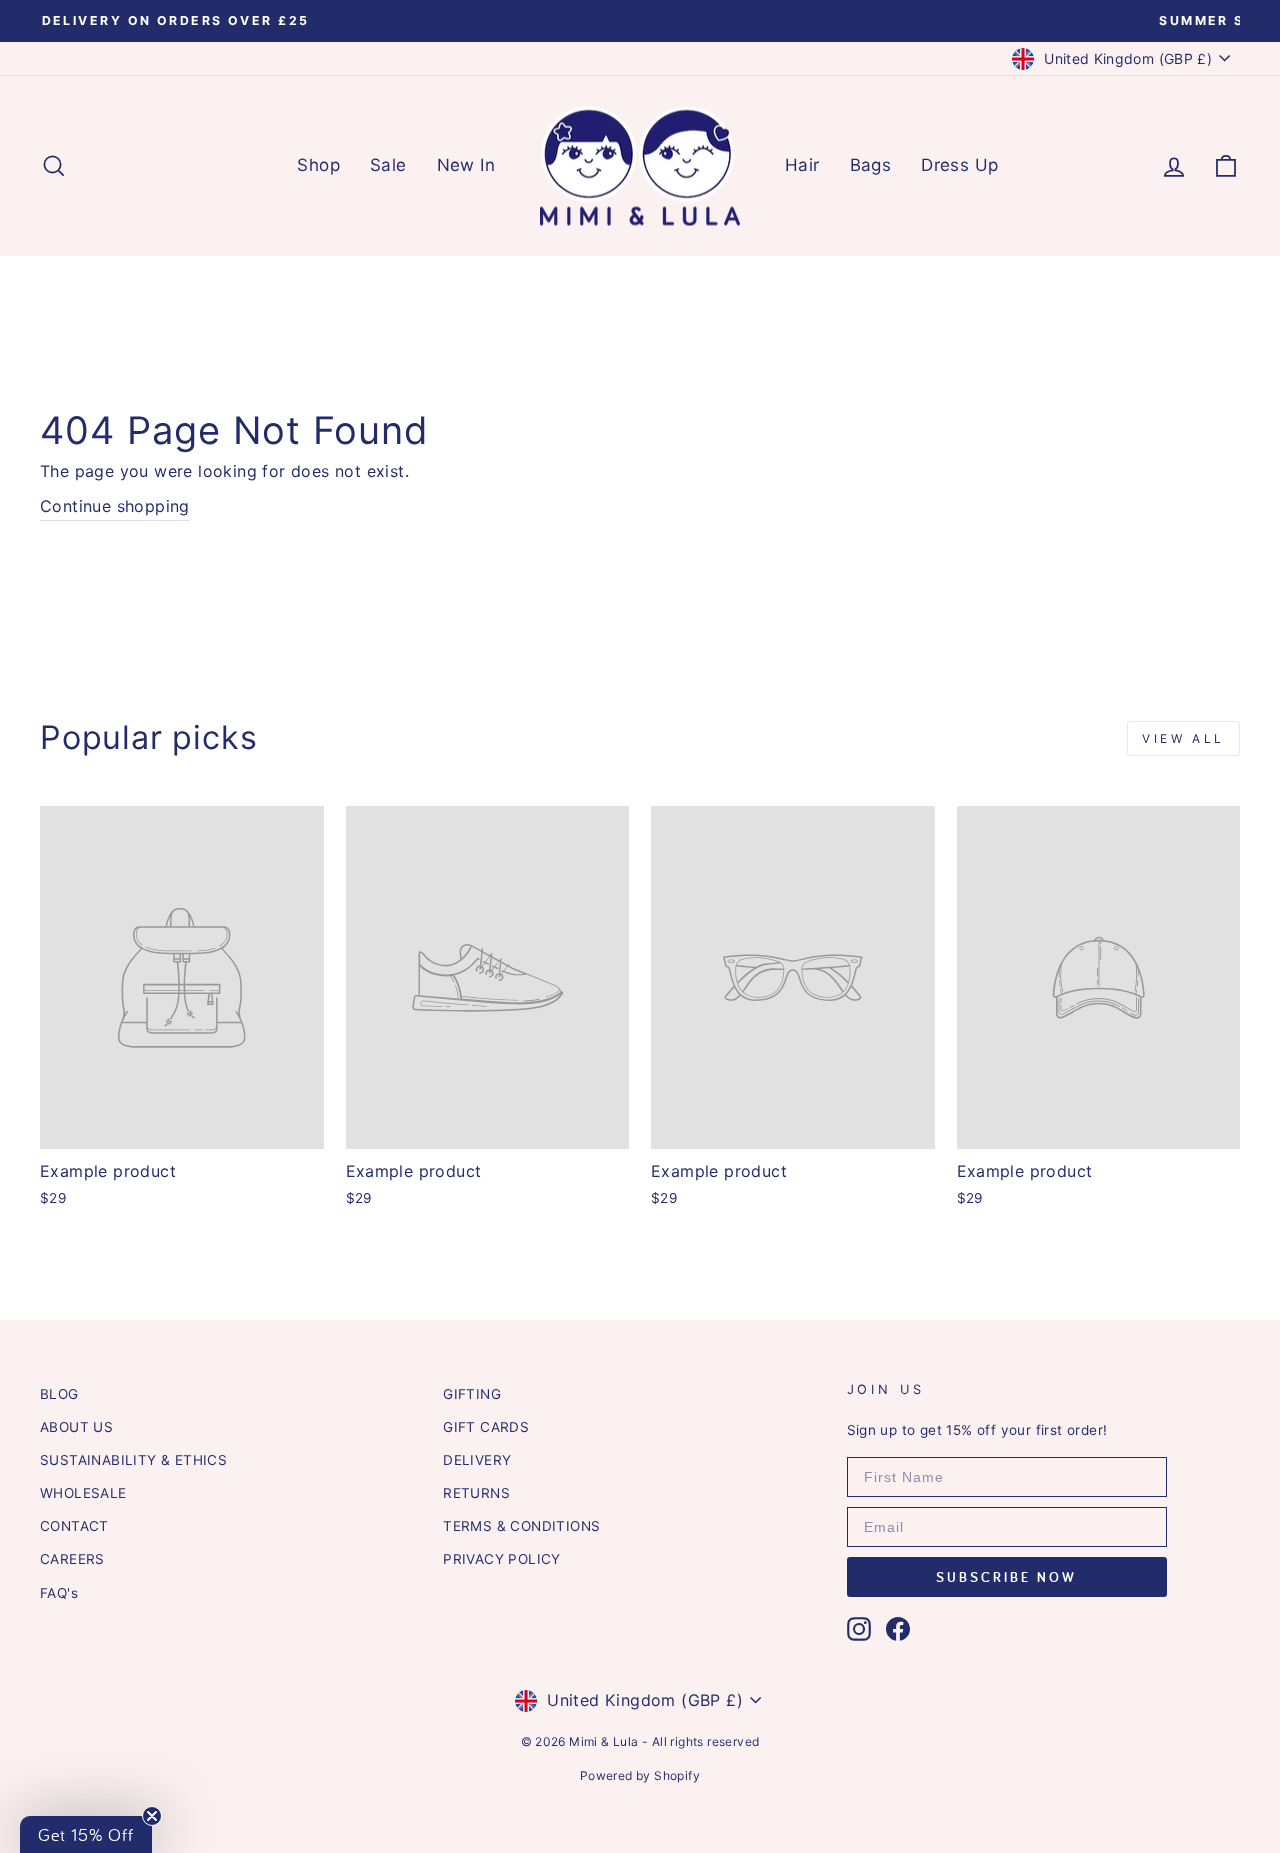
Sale (388, 165)
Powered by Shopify (640, 1775)
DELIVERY (477, 1460)
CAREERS (72, 1559)
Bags (871, 165)
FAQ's (59, 1593)
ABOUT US (76, 1427)
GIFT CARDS (486, 1427)
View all (1183, 738)
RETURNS (476, 1493)
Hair (802, 165)
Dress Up (959, 165)
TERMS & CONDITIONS (521, 1526)
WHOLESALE (83, 1493)
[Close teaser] (152, 1816)
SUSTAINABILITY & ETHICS (133, 1460)
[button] (86, 1834)
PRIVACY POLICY (502, 1559)
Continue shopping (115, 506)
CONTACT (74, 1526)
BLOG (59, 1394)
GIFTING (472, 1394)
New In (466, 165)
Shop (318, 165)
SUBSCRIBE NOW (1006, 1577)
